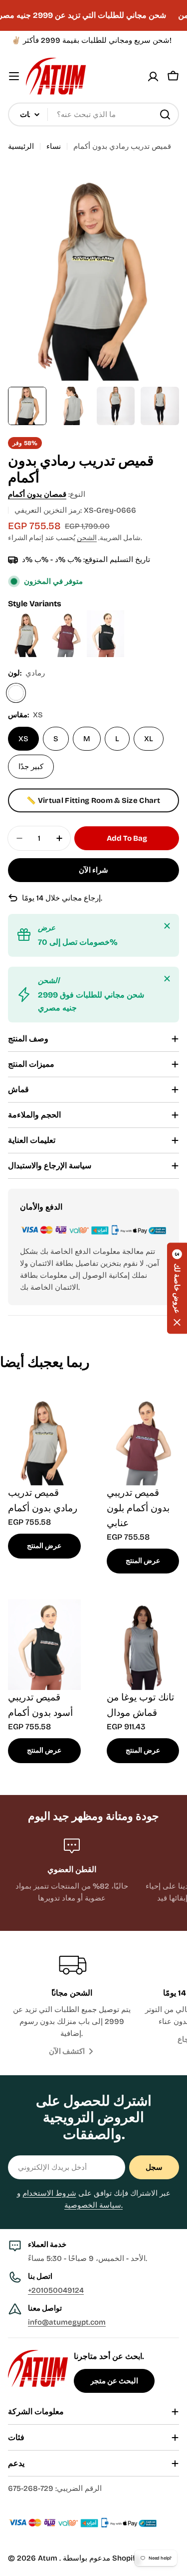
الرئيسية (21, 146)
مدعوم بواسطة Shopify (101, 2558)
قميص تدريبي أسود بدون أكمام (40, 1705)
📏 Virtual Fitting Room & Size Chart (93, 800)
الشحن (87, 538)
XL (149, 739)
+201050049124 (56, 2290)
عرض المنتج (44, 1546)
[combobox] (93, 114)
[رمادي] (16, 693)
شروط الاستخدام (49, 2193)
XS (23, 739)
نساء (54, 146)
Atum (49, 2558)
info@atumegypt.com (67, 2322)
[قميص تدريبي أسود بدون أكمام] (105, 616)
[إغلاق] (167, 926)
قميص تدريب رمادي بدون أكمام (43, 1500)
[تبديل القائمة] (14, 76)
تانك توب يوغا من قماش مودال (140, 1705)
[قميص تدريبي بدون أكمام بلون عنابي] (67, 616)
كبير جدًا (31, 767)
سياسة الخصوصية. (93, 2205)
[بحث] (165, 114)
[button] (177, 1288)
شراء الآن (93, 870)
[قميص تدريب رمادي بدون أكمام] (28, 616)
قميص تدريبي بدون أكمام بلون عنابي (138, 1508)
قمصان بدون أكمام (37, 494)
